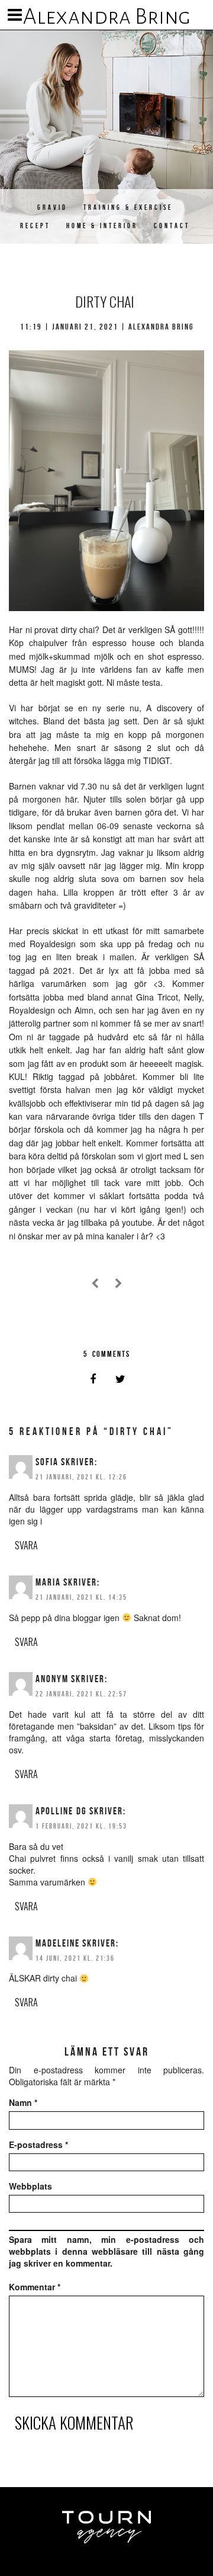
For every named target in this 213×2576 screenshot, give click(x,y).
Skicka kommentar (74, 2422)
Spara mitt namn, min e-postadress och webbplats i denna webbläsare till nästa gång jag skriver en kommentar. (106, 2251)
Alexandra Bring (107, 17)
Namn (23, 2102)
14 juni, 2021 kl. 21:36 (75, 1958)
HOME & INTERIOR (102, 226)
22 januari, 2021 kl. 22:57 (81, 1694)
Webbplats (30, 2186)
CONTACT (172, 226)
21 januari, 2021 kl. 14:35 (81, 1597)
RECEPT (35, 226)
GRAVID (52, 207)
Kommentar (35, 2287)
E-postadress (38, 2144)
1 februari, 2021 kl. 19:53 (81, 1826)
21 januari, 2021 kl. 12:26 (81, 1477)
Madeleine (58, 1943)
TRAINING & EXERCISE (128, 207)
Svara (26, 1545)
